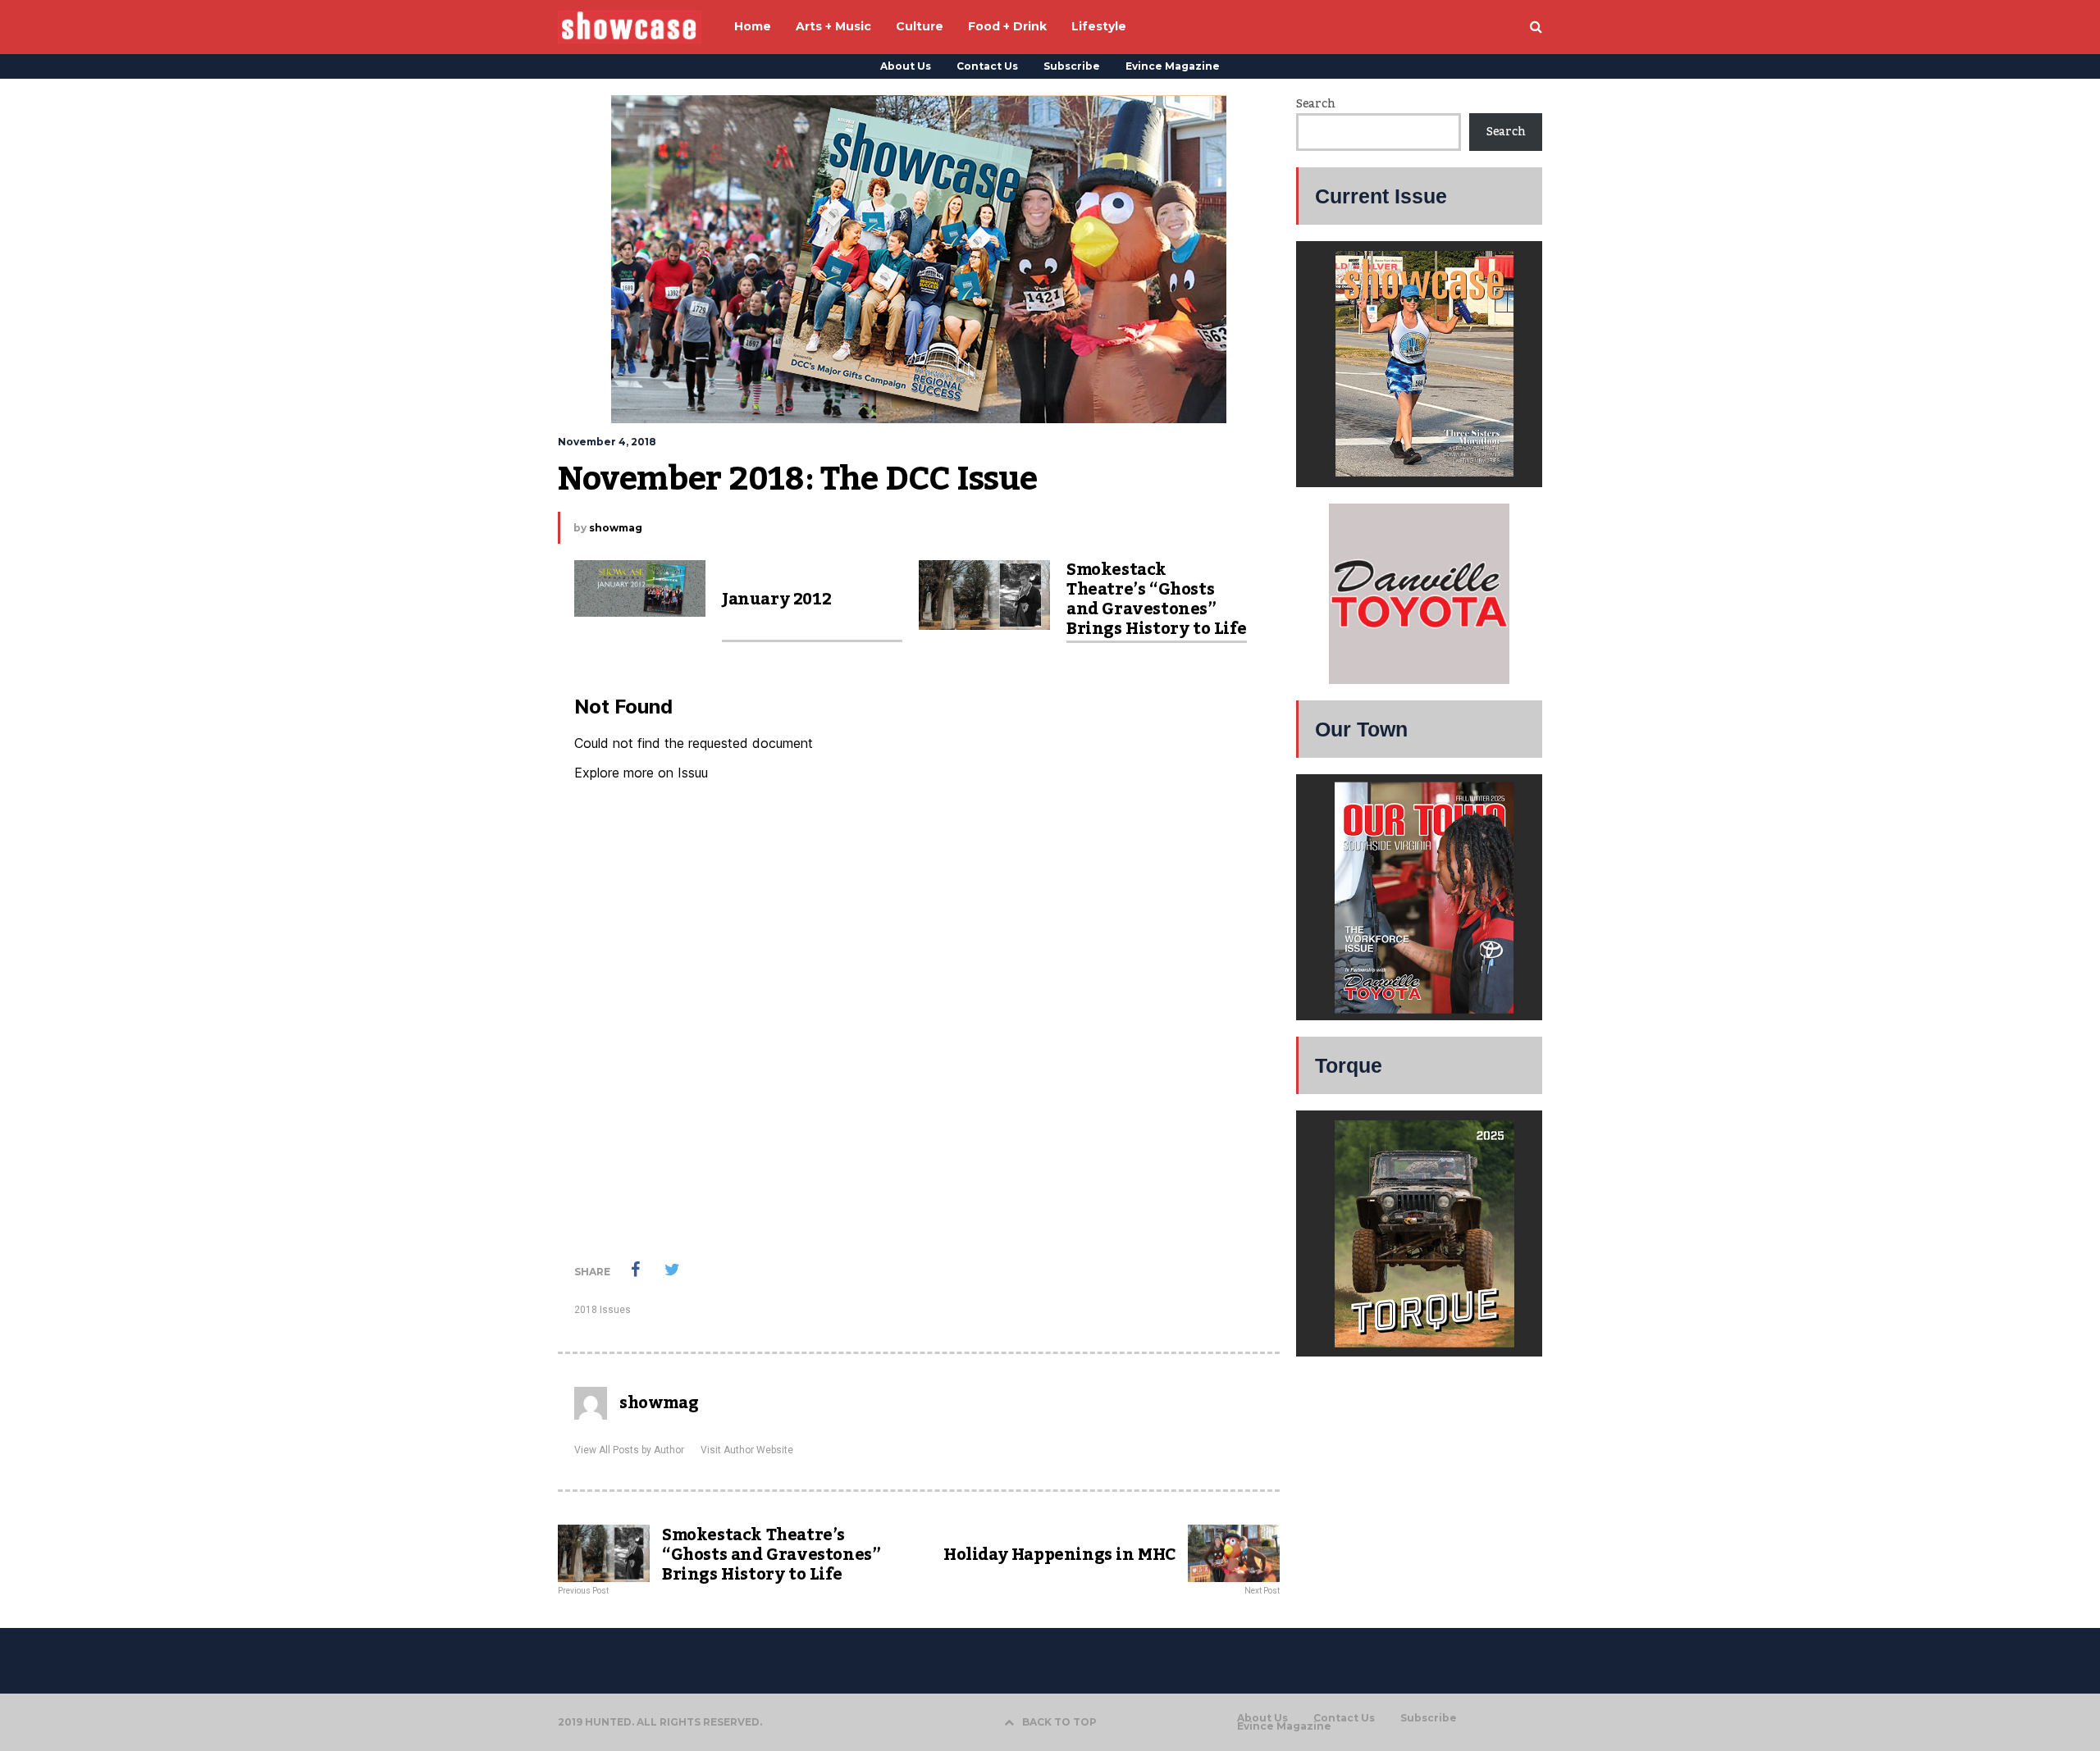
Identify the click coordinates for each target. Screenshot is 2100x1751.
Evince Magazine (1173, 66)
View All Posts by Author (629, 1450)
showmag (616, 528)
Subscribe (1072, 66)
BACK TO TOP (1059, 1722)
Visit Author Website (747, 1450)
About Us (906, 66)
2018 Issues (603, 1310)
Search (1315, 104)
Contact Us (987, 66)
